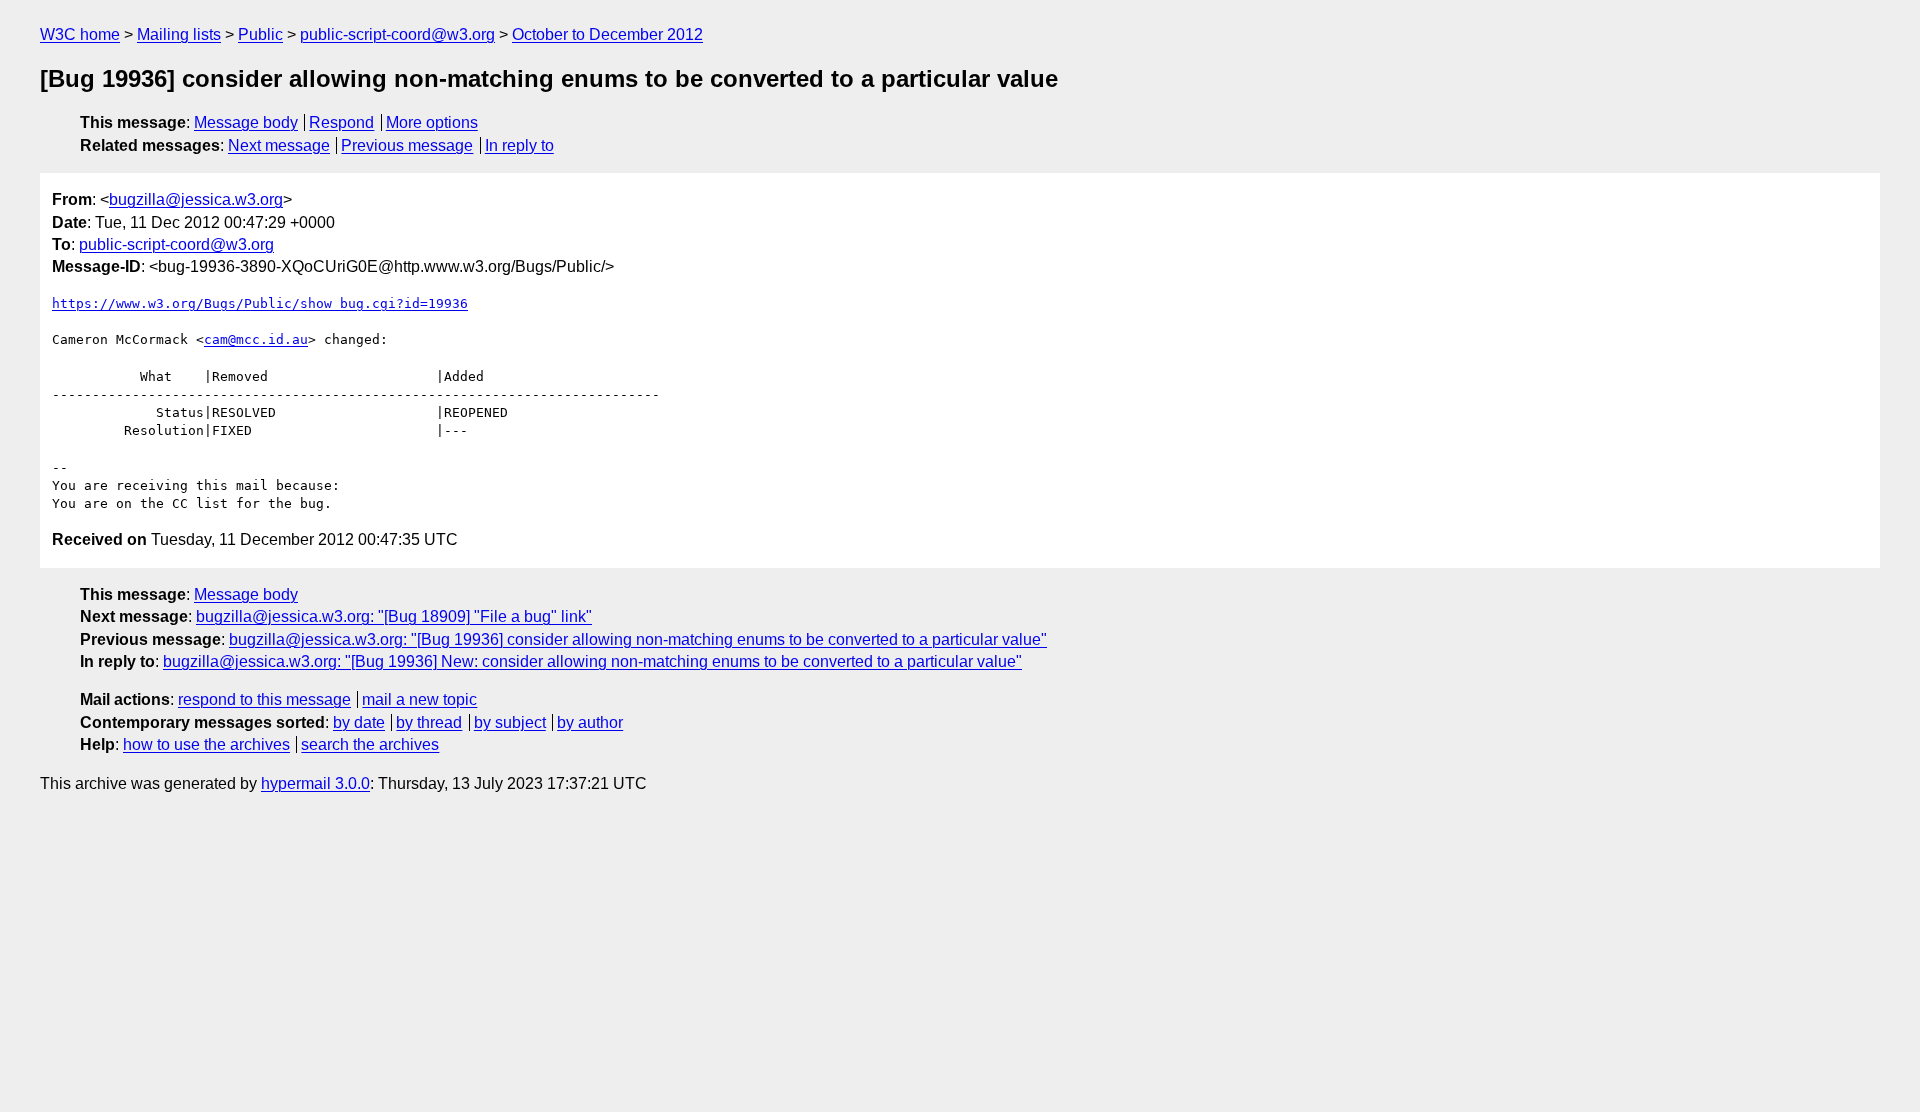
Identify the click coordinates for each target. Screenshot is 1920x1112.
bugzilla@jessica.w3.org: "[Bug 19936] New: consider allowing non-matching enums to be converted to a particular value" (592, 661)
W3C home (80, 34)
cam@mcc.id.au (256, 339)
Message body (246, 122)
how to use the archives (206, 744)
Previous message (407, 145)
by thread (429, 722)
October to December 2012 (607, 34)
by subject (510, 722)
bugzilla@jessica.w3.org (196, 199)
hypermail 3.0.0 (315, 783)
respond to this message (264, 699)
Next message (279, 145)
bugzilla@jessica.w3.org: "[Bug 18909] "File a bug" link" (394, 616)
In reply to (519, 145)
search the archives (370, 744)
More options (432, 122)
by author (590, 722)
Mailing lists (179, 34)
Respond (341, 122)
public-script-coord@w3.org (397, 34)
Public (260, 34)
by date (359, 722)
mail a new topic (419, 699)
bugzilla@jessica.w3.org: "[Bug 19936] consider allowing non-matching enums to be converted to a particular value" (638, 639)
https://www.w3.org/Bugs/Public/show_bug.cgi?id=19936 (260, 303)
